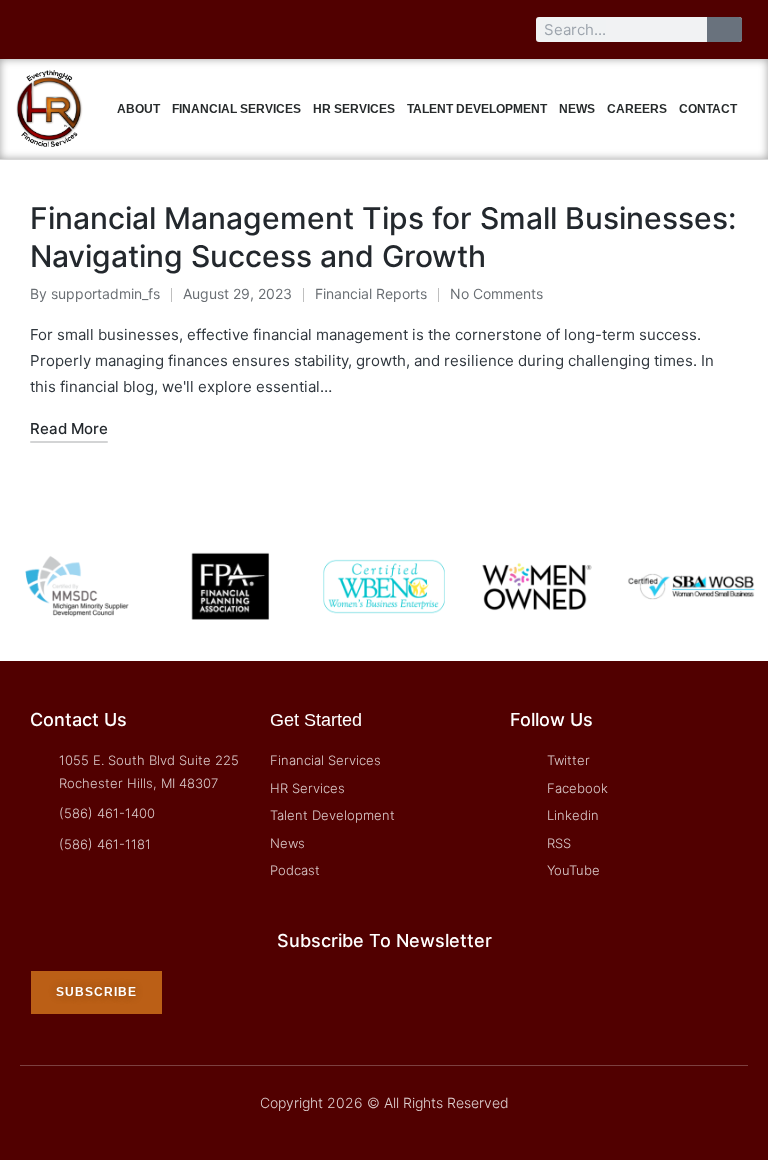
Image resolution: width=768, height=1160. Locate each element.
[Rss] (147, 29)
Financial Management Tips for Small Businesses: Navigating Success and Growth (383, 237)
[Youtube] (184, 29)
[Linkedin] (111, 29)
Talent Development (477, 109)
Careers (637, 109)
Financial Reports (371, 293)
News (577, 109)
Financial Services (236, 109)
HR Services (354, 109)
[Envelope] (220, 29)
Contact (708, 109)
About (138, 109)
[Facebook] (74, 29)
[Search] (724, 29)
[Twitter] (38, 29)
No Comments (496, 293)
